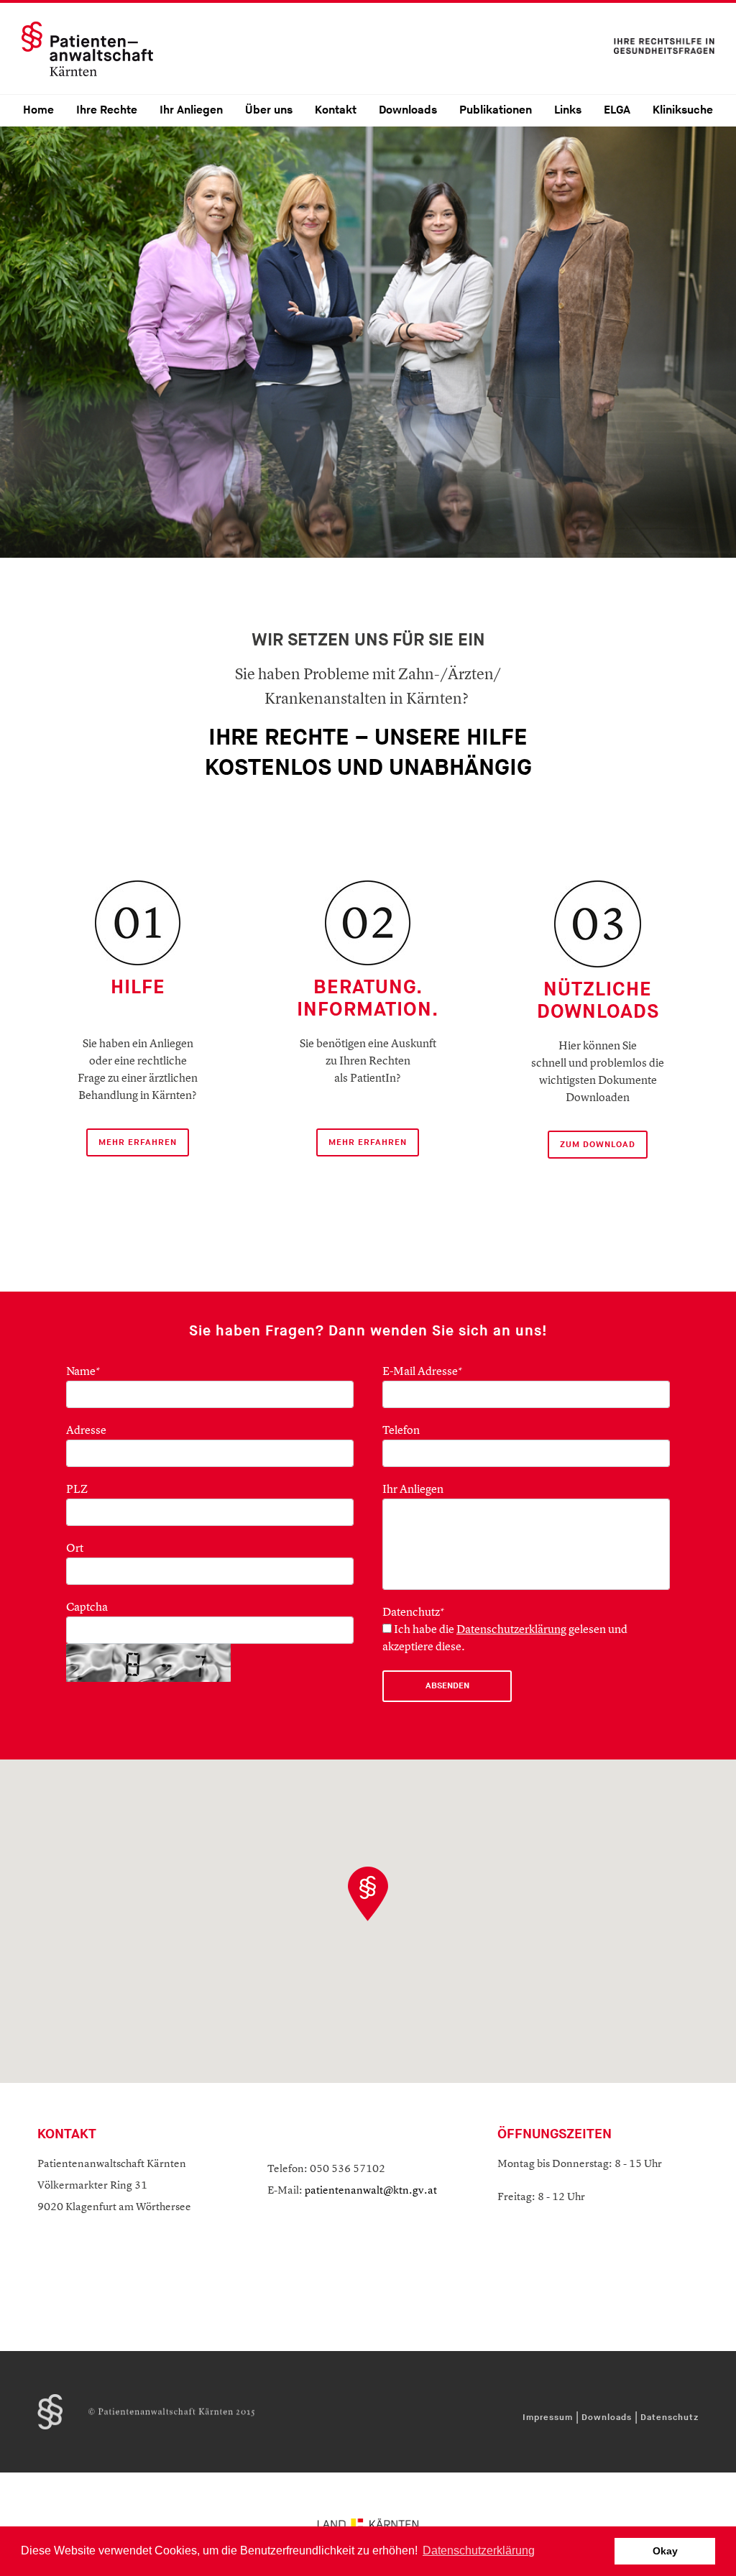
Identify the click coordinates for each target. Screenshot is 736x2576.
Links (568, 110)
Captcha (87, 1608)
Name (83, 1372)
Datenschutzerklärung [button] (479, 2550)
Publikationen (496, 110)
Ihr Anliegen (191, 110)
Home (38, 110)
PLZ (77, 1490)
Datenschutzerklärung (511, 1630)
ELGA (617, 110)
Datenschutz (670, 2418)
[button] (368, 1894)
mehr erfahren (368, 1142)
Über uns (269, 110)
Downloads (408, 110)
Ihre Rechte (107, 110)
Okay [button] (665, 2551)
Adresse (86, 1431)
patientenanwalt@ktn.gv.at (371, 2191)
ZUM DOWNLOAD (598, 1145)
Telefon (401, 1431)
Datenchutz (414, 1613)
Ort (75, 1549)
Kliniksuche (683, 110)
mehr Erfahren (138, 1142)
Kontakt (336, 110)
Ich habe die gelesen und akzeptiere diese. (505, 1639)
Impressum (548, 2418)
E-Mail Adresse (423, 1372)
